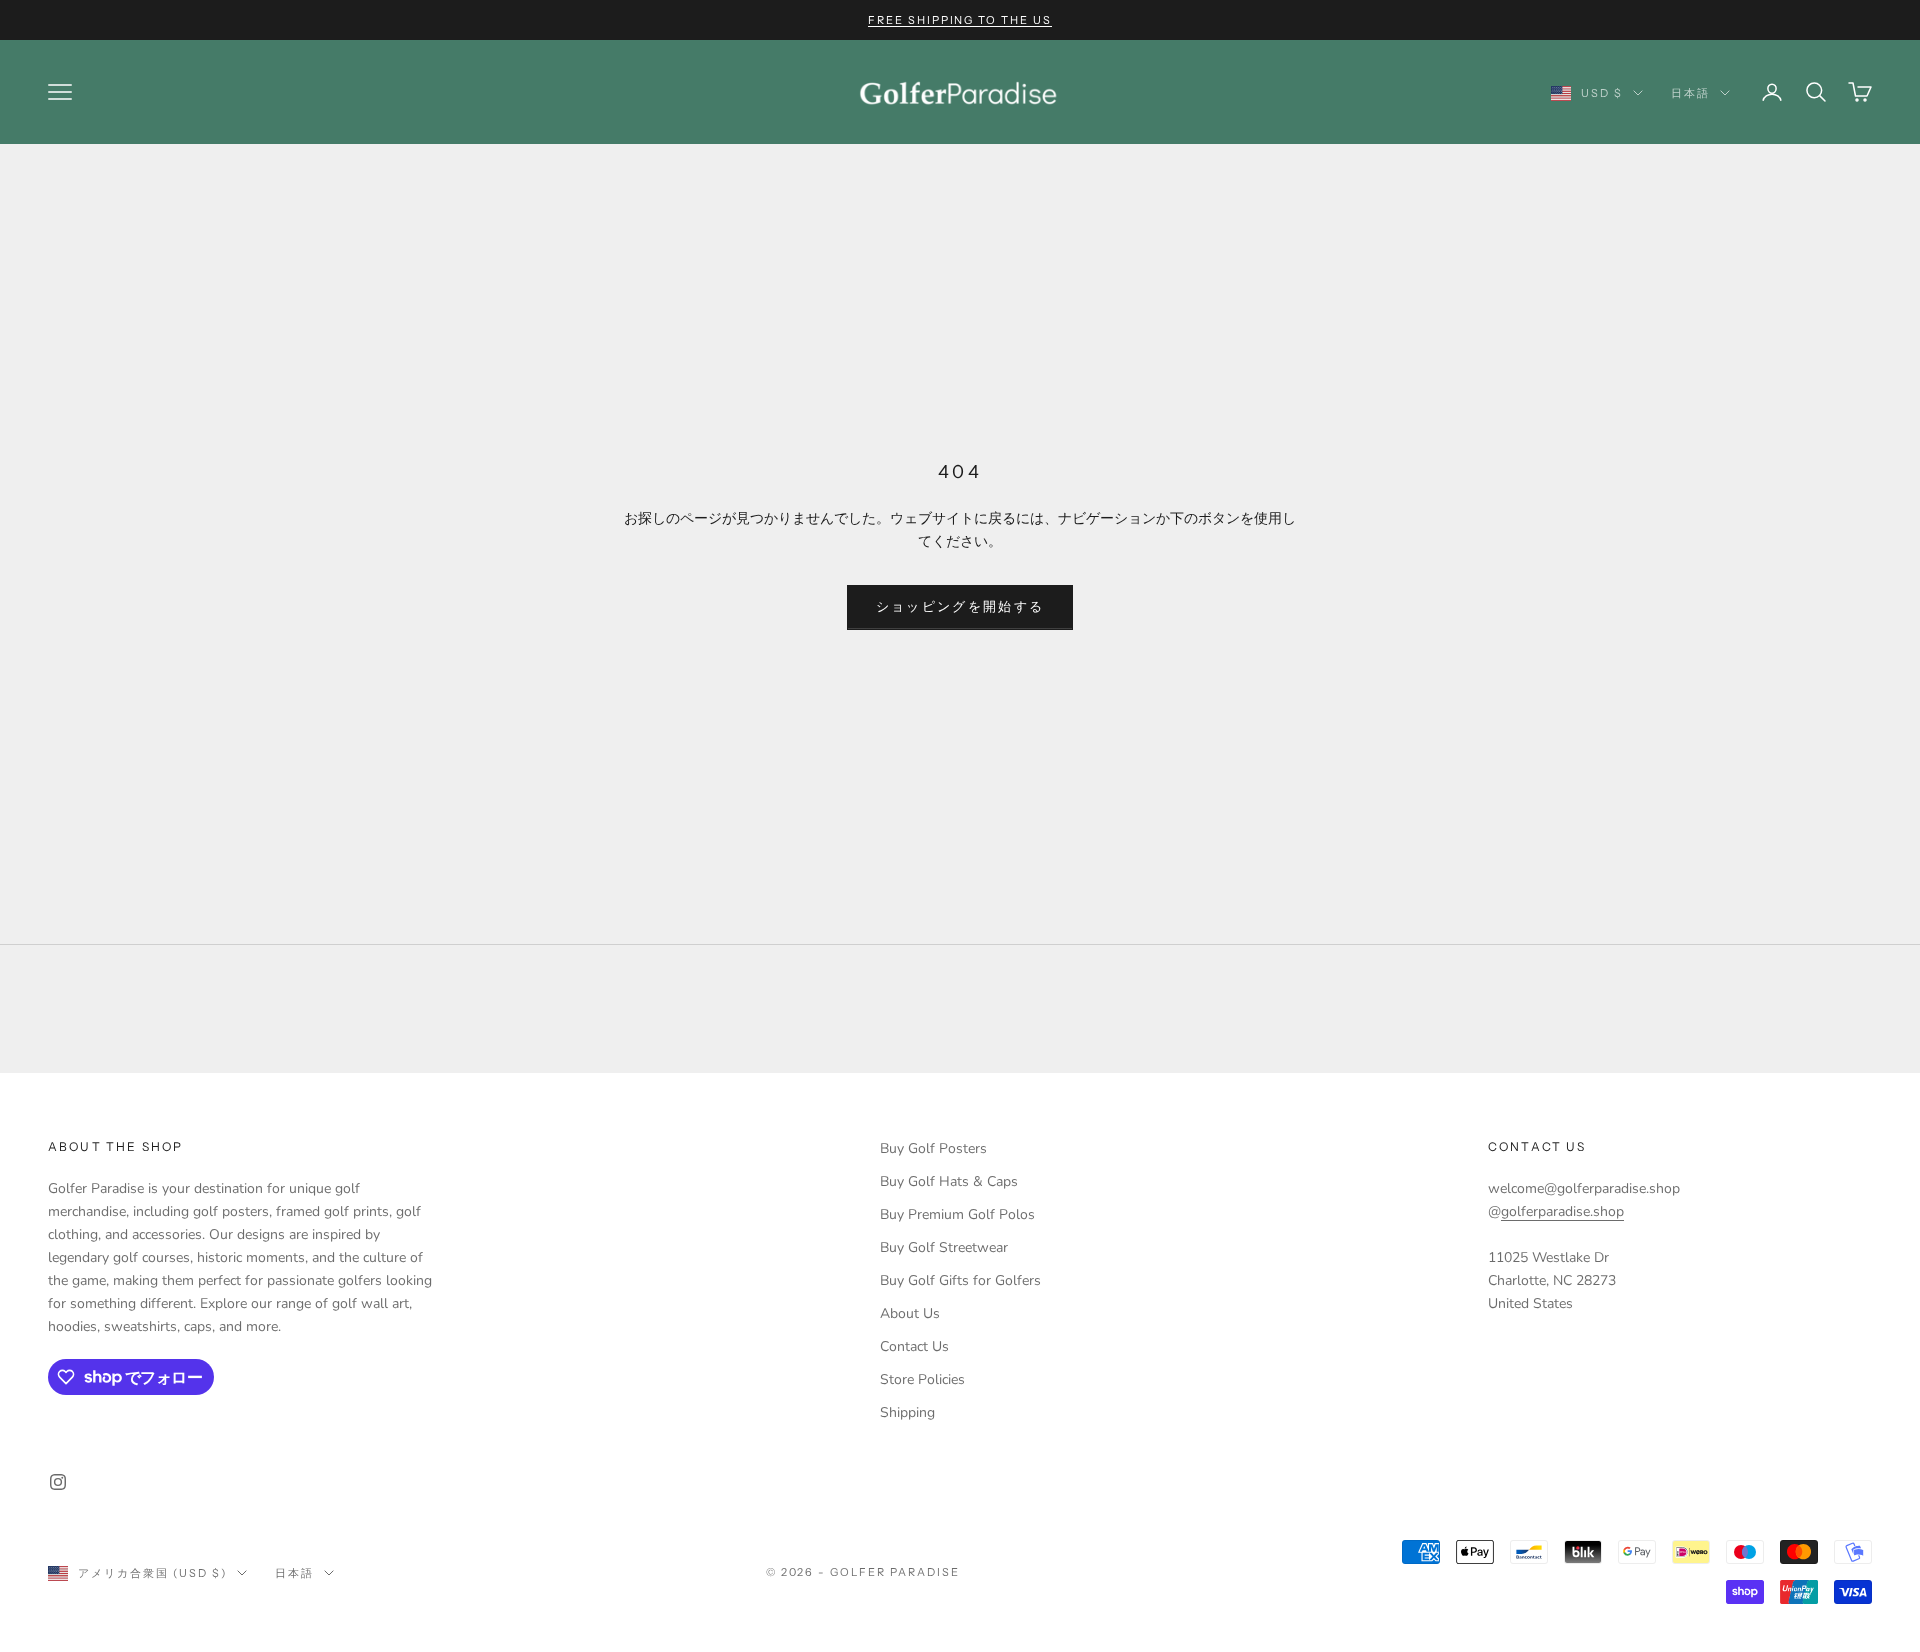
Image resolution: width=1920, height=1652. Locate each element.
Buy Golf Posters (933, 1148)
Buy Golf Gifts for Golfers (960, 1280)
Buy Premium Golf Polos (957, 1214)
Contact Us (914, 1346)
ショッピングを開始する (960, 607)
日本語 (1690, 93)
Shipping (907, 1412)
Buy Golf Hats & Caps (949, 1181)
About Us (910, 1313)
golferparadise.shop (1562, 1211)
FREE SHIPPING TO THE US (960, 20)
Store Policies (922, 1379)
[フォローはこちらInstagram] (58, 1482)
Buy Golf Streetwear (944, 1247)
